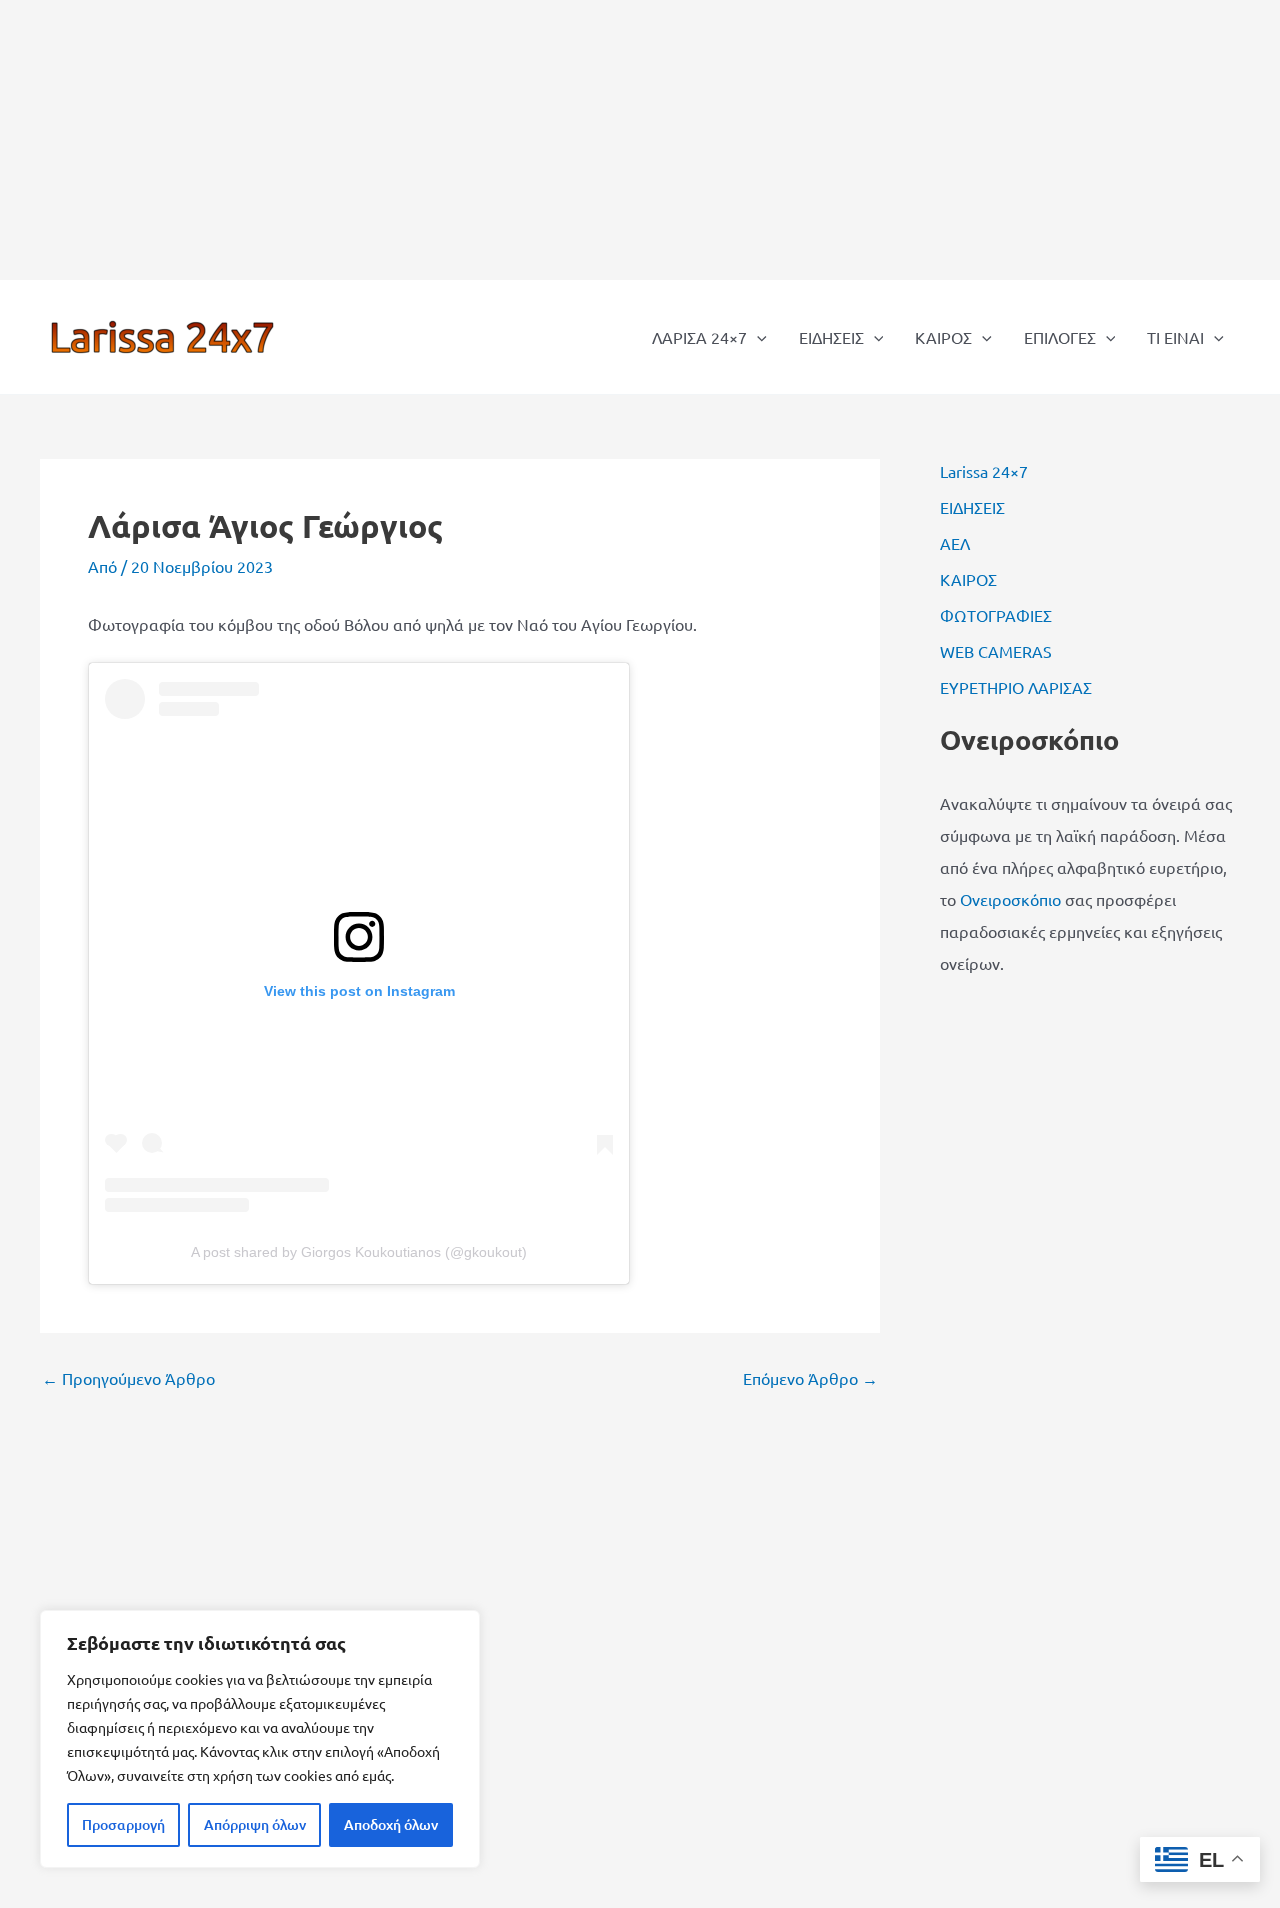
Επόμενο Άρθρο (810, 1378)
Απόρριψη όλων (255, 1824)
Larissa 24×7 (984, 471)
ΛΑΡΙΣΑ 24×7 (699, 337)
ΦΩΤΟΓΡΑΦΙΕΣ (996, 615)
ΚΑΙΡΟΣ (943, 337)
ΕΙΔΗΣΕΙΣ (831, 337)
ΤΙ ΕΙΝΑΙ (1175, 337)
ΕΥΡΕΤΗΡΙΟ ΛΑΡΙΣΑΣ (1016, 687)
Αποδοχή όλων (391, 1824)
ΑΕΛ (955, 543)
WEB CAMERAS (996, 651)
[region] (260, 1739)
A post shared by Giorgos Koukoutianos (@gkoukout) (359, 1252)
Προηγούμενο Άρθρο (128, 1378)
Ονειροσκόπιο (1010, 899)
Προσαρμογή (123, 1824)
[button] (757, 337)
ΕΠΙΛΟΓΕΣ (1060, 337)
